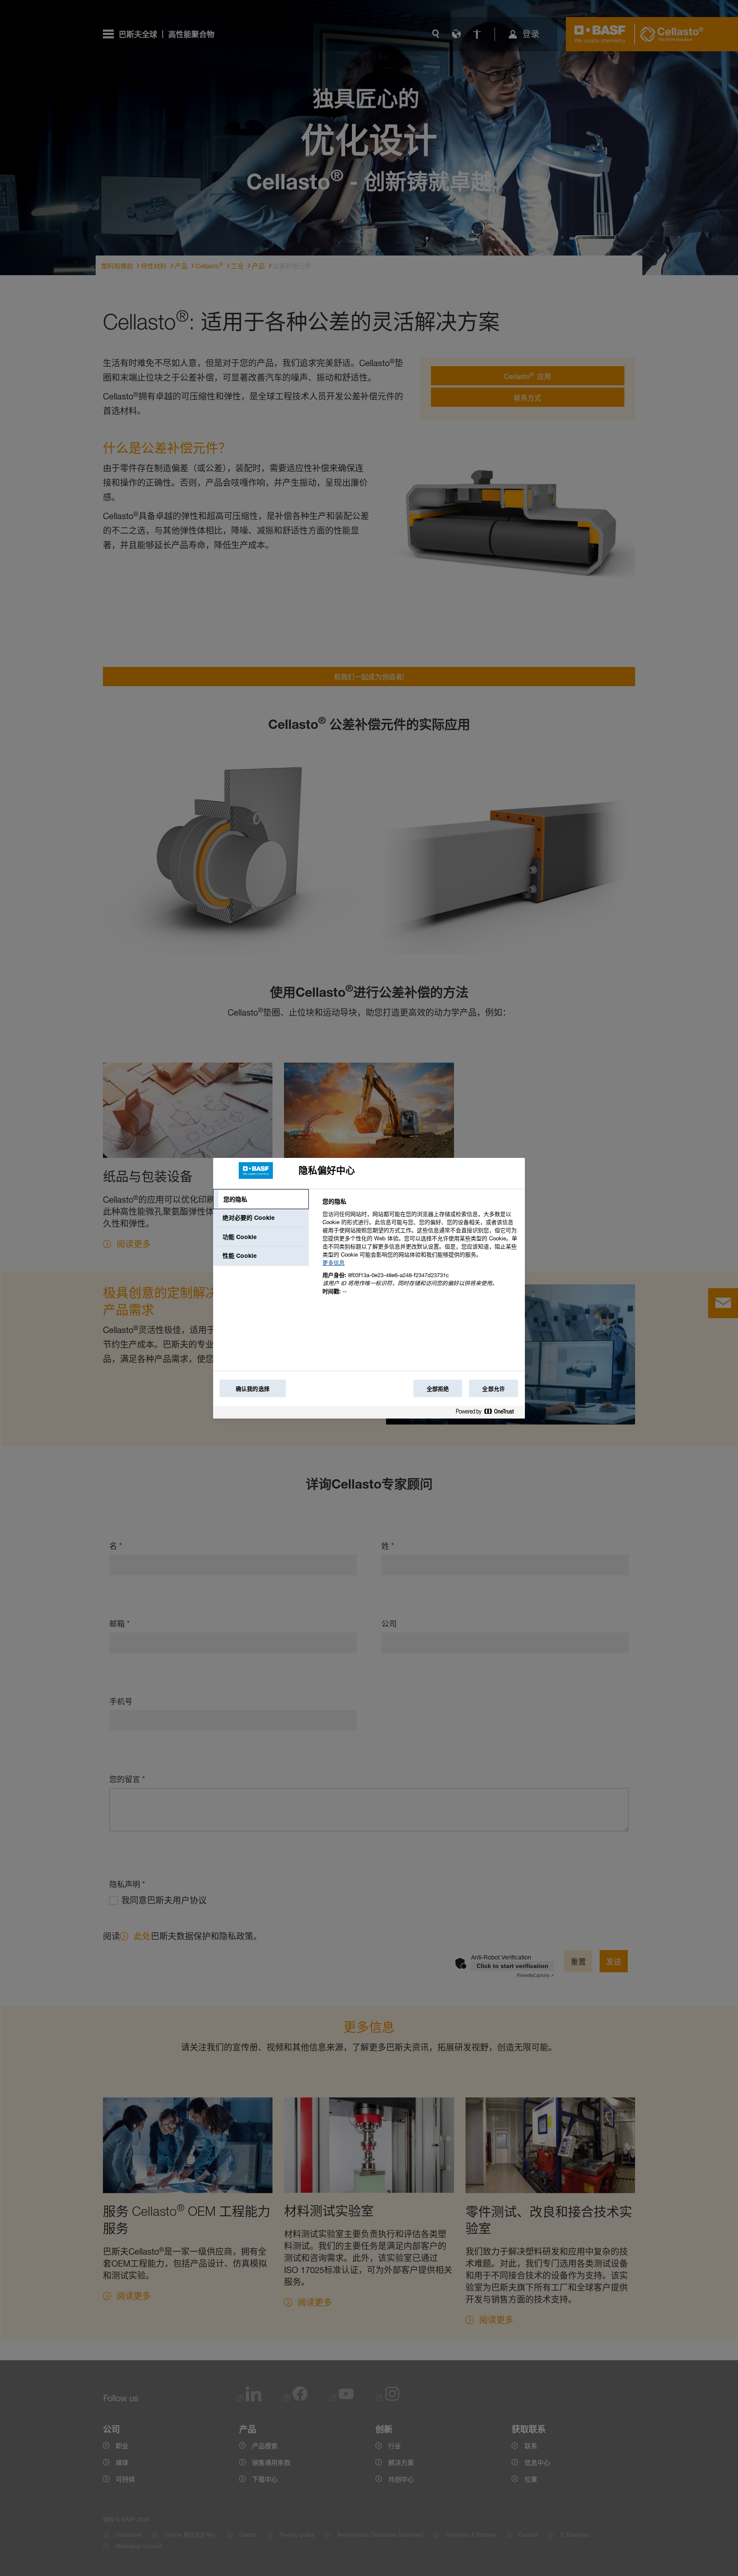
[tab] (261, 1199)
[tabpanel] (420, 1251)
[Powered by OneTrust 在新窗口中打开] (488, 1413)
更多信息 (334, 1263)
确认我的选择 (253, 1389)
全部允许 (493, 1389)
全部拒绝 (438, 1389)
